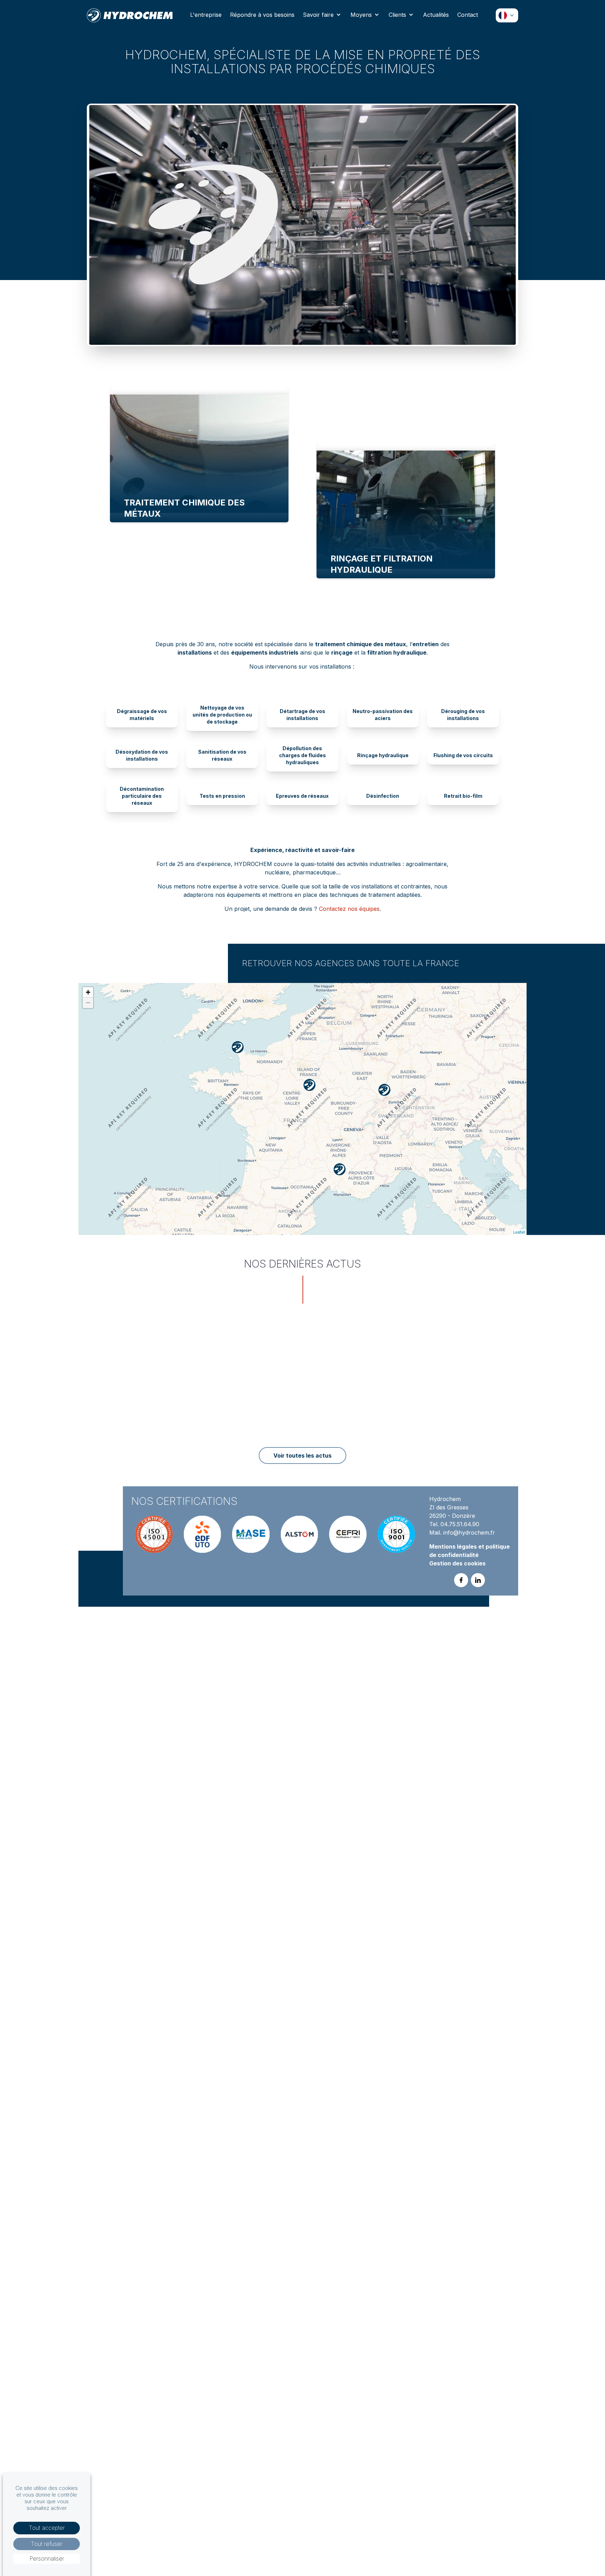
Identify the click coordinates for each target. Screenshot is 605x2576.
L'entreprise (206, 15)
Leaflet (519, 1232)
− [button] (88, 1003)
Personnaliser (47, 2558)
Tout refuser (47, 2544)
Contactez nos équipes (349, 909)
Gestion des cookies (457, 1563)
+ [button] (88, 992)
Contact (468, 15)
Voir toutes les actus (302, 1455)
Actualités (436, 15)
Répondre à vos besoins (262, 15)
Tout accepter (47, 2528)
